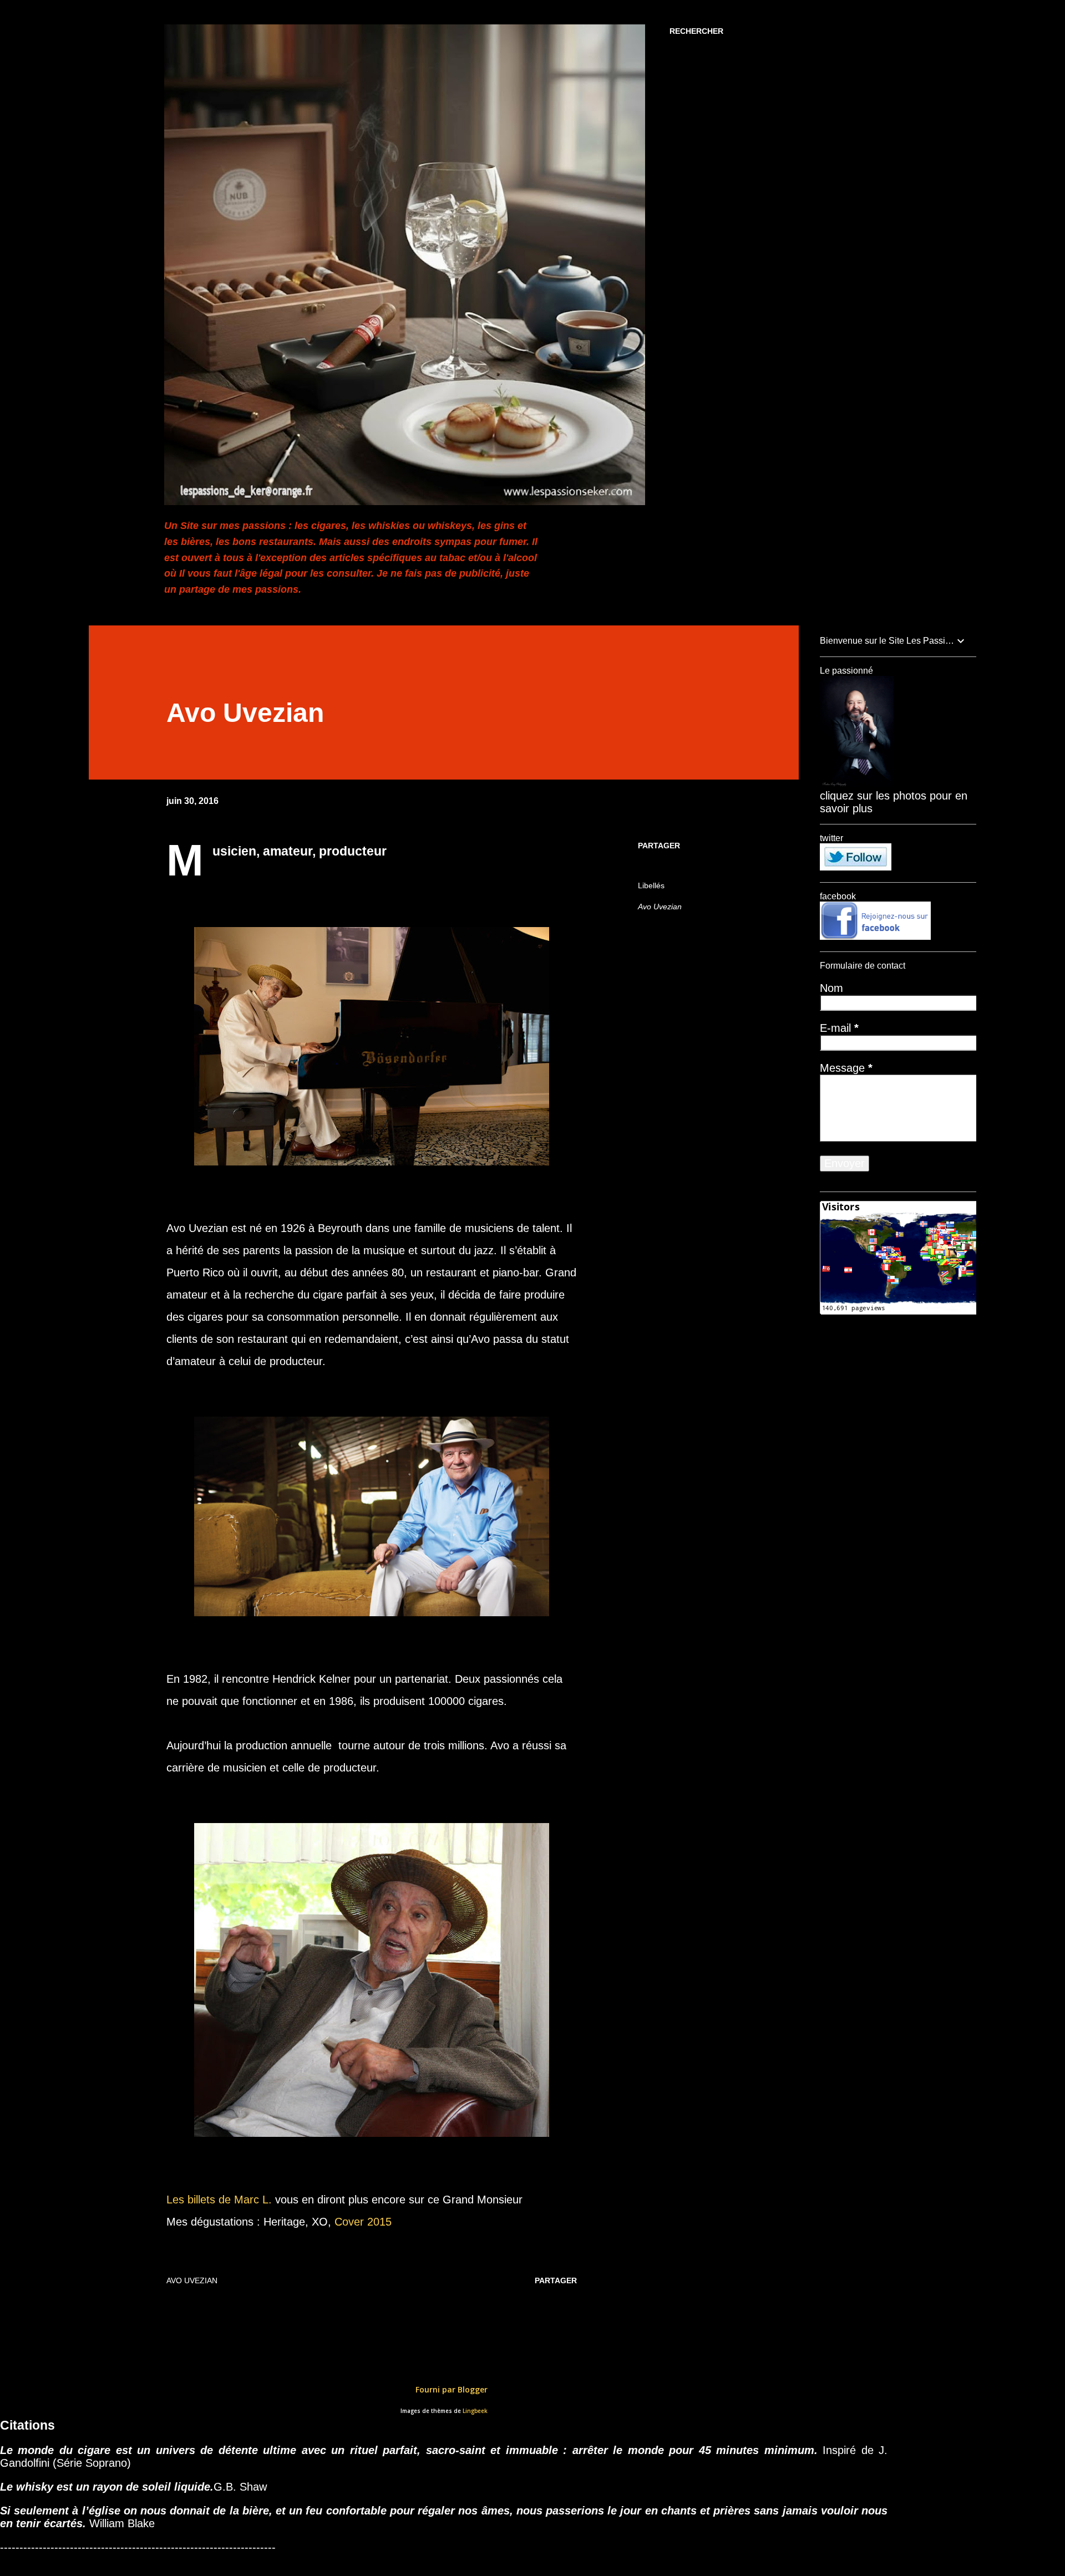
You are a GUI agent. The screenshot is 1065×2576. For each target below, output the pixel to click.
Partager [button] (659, 846)
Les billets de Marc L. (221, 2200)
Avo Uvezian (660, 907)
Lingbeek (475, 2411)
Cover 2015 (365, 2222)
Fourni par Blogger (450, 2389)
